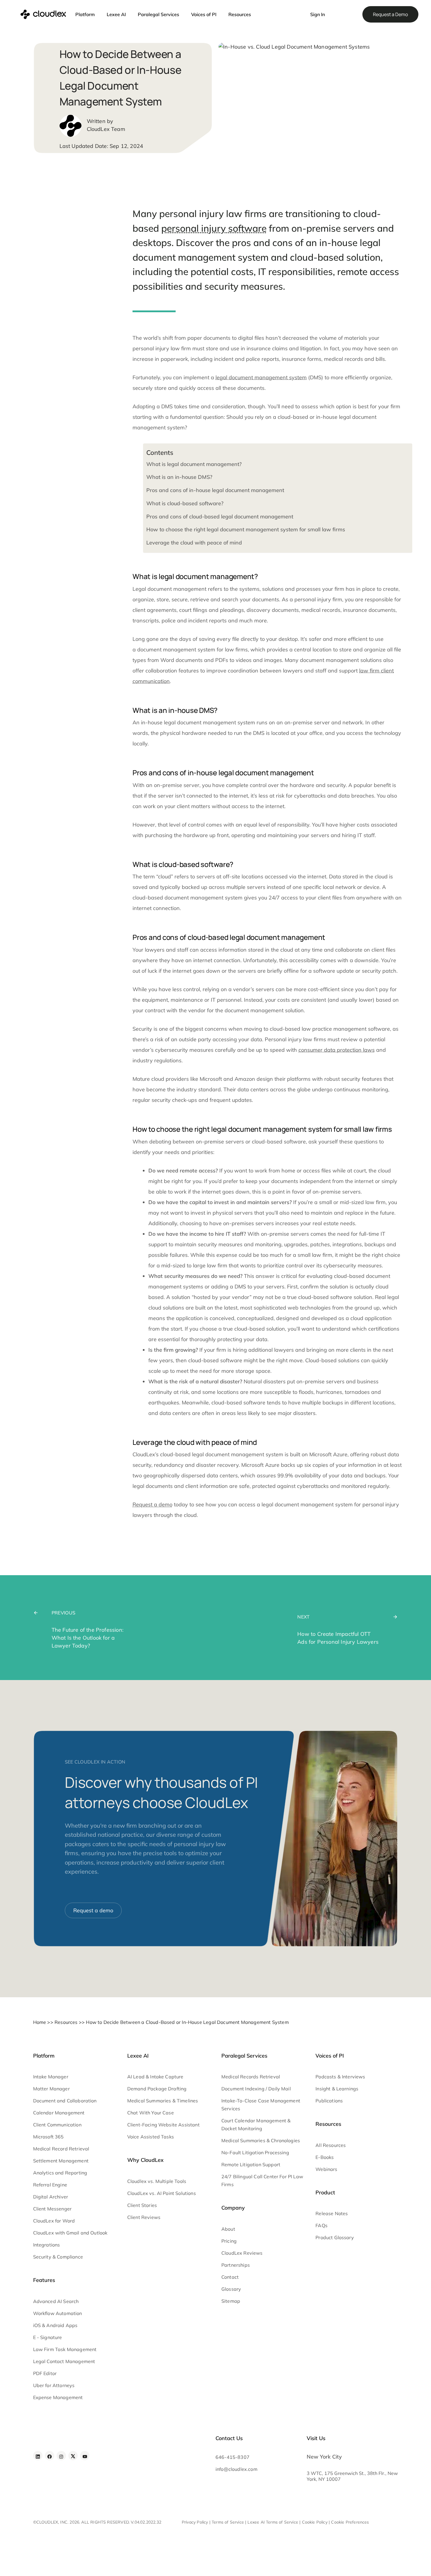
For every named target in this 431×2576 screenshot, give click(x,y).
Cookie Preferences (350, 2522)
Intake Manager (51, 2077)
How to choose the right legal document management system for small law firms (246, 529)
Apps (72, 2325)
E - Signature (48, 2337)
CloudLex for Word (54, 2221)
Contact (230, 2277)
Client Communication (57, 2125)
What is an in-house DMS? (179, 477)
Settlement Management (61, 2161)
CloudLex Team (106, 129)
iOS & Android (49, 2325)
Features (44, 2280)
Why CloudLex (145, 2160)
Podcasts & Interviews (340, 2077)
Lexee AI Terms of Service (273, 2522)
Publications (329, 2101)
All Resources (331, 2145)
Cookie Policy (315, 2522)
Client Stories (142, 2205)
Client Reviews (144, 2217)
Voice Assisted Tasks (151, 2137)
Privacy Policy (195, 2522)
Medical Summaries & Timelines (163, 2101)
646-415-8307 (233, 2457)
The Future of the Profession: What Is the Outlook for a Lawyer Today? (88, 1638)
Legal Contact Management (64, 2361)
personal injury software (214, 228)
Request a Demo (390, 14)
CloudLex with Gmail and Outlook (70, 2233)
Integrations (47, 2245)
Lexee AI (116, 14)
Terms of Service (228, 2522)
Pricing (229, 2241)
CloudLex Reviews (242, 2253)
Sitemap (231, 2301)
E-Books (325, 2157)
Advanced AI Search (56, 2301)
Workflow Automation (58, 2313)
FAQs (321, 2225)
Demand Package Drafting (157, 2089)
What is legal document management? (194, 464)
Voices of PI (204, 14)
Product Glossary (335, 2237)
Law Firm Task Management (65, 2349)
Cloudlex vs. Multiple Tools (157, 2181)
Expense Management (58, 2397)
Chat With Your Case (151, 2113)
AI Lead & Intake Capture (155, 2077)
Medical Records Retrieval (251, 2077)
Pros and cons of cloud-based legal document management (220, 517)
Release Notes (332, 2213)
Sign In (318, 14)
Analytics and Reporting (60, 2173)
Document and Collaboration (65, 2101)
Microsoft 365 (49, 2137)
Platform (85, 14)
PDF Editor (45, 2373)
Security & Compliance (58, 2257)
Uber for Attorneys (54, 2385)
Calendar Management (59, 2113)
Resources (240, 14)
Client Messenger (52, 2209)
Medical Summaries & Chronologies (261, 2140)
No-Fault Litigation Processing (255, 2152)
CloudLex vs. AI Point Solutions (162, 2193)
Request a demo (152, 1504)
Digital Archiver (51, 2197)
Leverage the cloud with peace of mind (194, 543)
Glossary (231, 2289)
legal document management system (261, 377)
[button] (295, 11)
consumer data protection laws (337, 1050)
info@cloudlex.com (236, 2469)
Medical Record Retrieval (61, 2149)
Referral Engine (50, 2185)
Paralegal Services (158, 14)
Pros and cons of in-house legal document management (215, 490)
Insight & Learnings (337, 2089)
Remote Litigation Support (251, 2164)
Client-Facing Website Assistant (163, 2125)
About (228, 2229)
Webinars (326, 2169)
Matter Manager (51, 2089)
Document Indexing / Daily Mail (256, 2089)
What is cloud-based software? (185, 503)
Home (40, 2022)
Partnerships (236, 2265)
